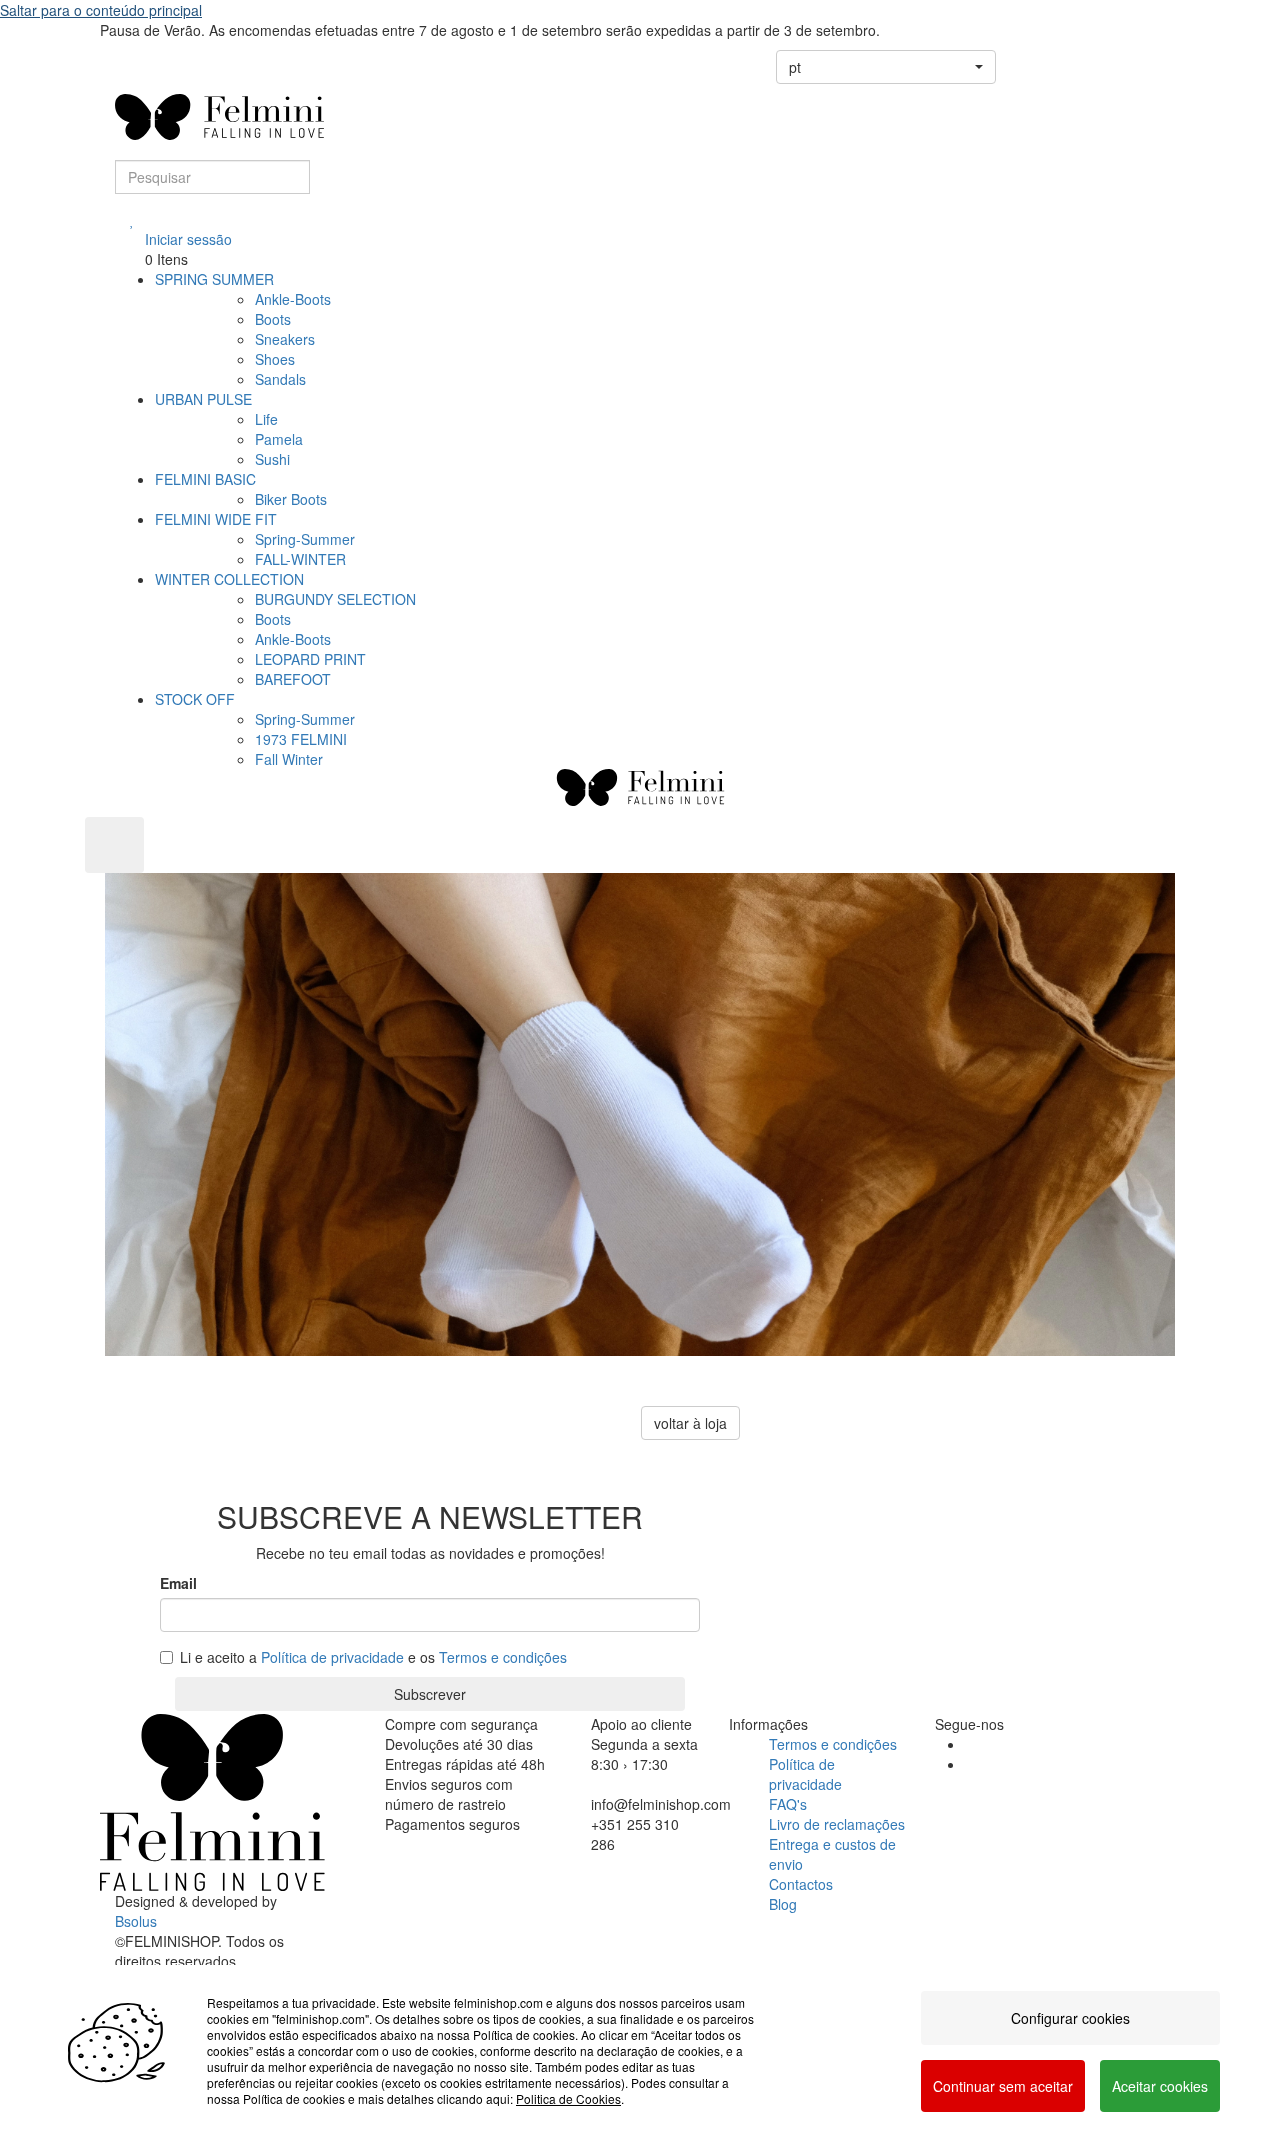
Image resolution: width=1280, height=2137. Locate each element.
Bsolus (136, 1921)
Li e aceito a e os (373, 1657)
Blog (783, 1904)
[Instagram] (970, 1764)
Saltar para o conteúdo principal (101, 10)
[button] (886, 67)
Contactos (801, 1884)
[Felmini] (212, 1802)
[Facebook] (970, 1744)
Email (178, 1583)
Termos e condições (503, 1657)
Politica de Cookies (568, 2098)
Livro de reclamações (837, 1824)
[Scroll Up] (114, 845)
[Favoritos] (132, 219)
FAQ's (788, 1804)
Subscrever (430, 1694)
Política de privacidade (332, 1657)
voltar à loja (690, 1423)
